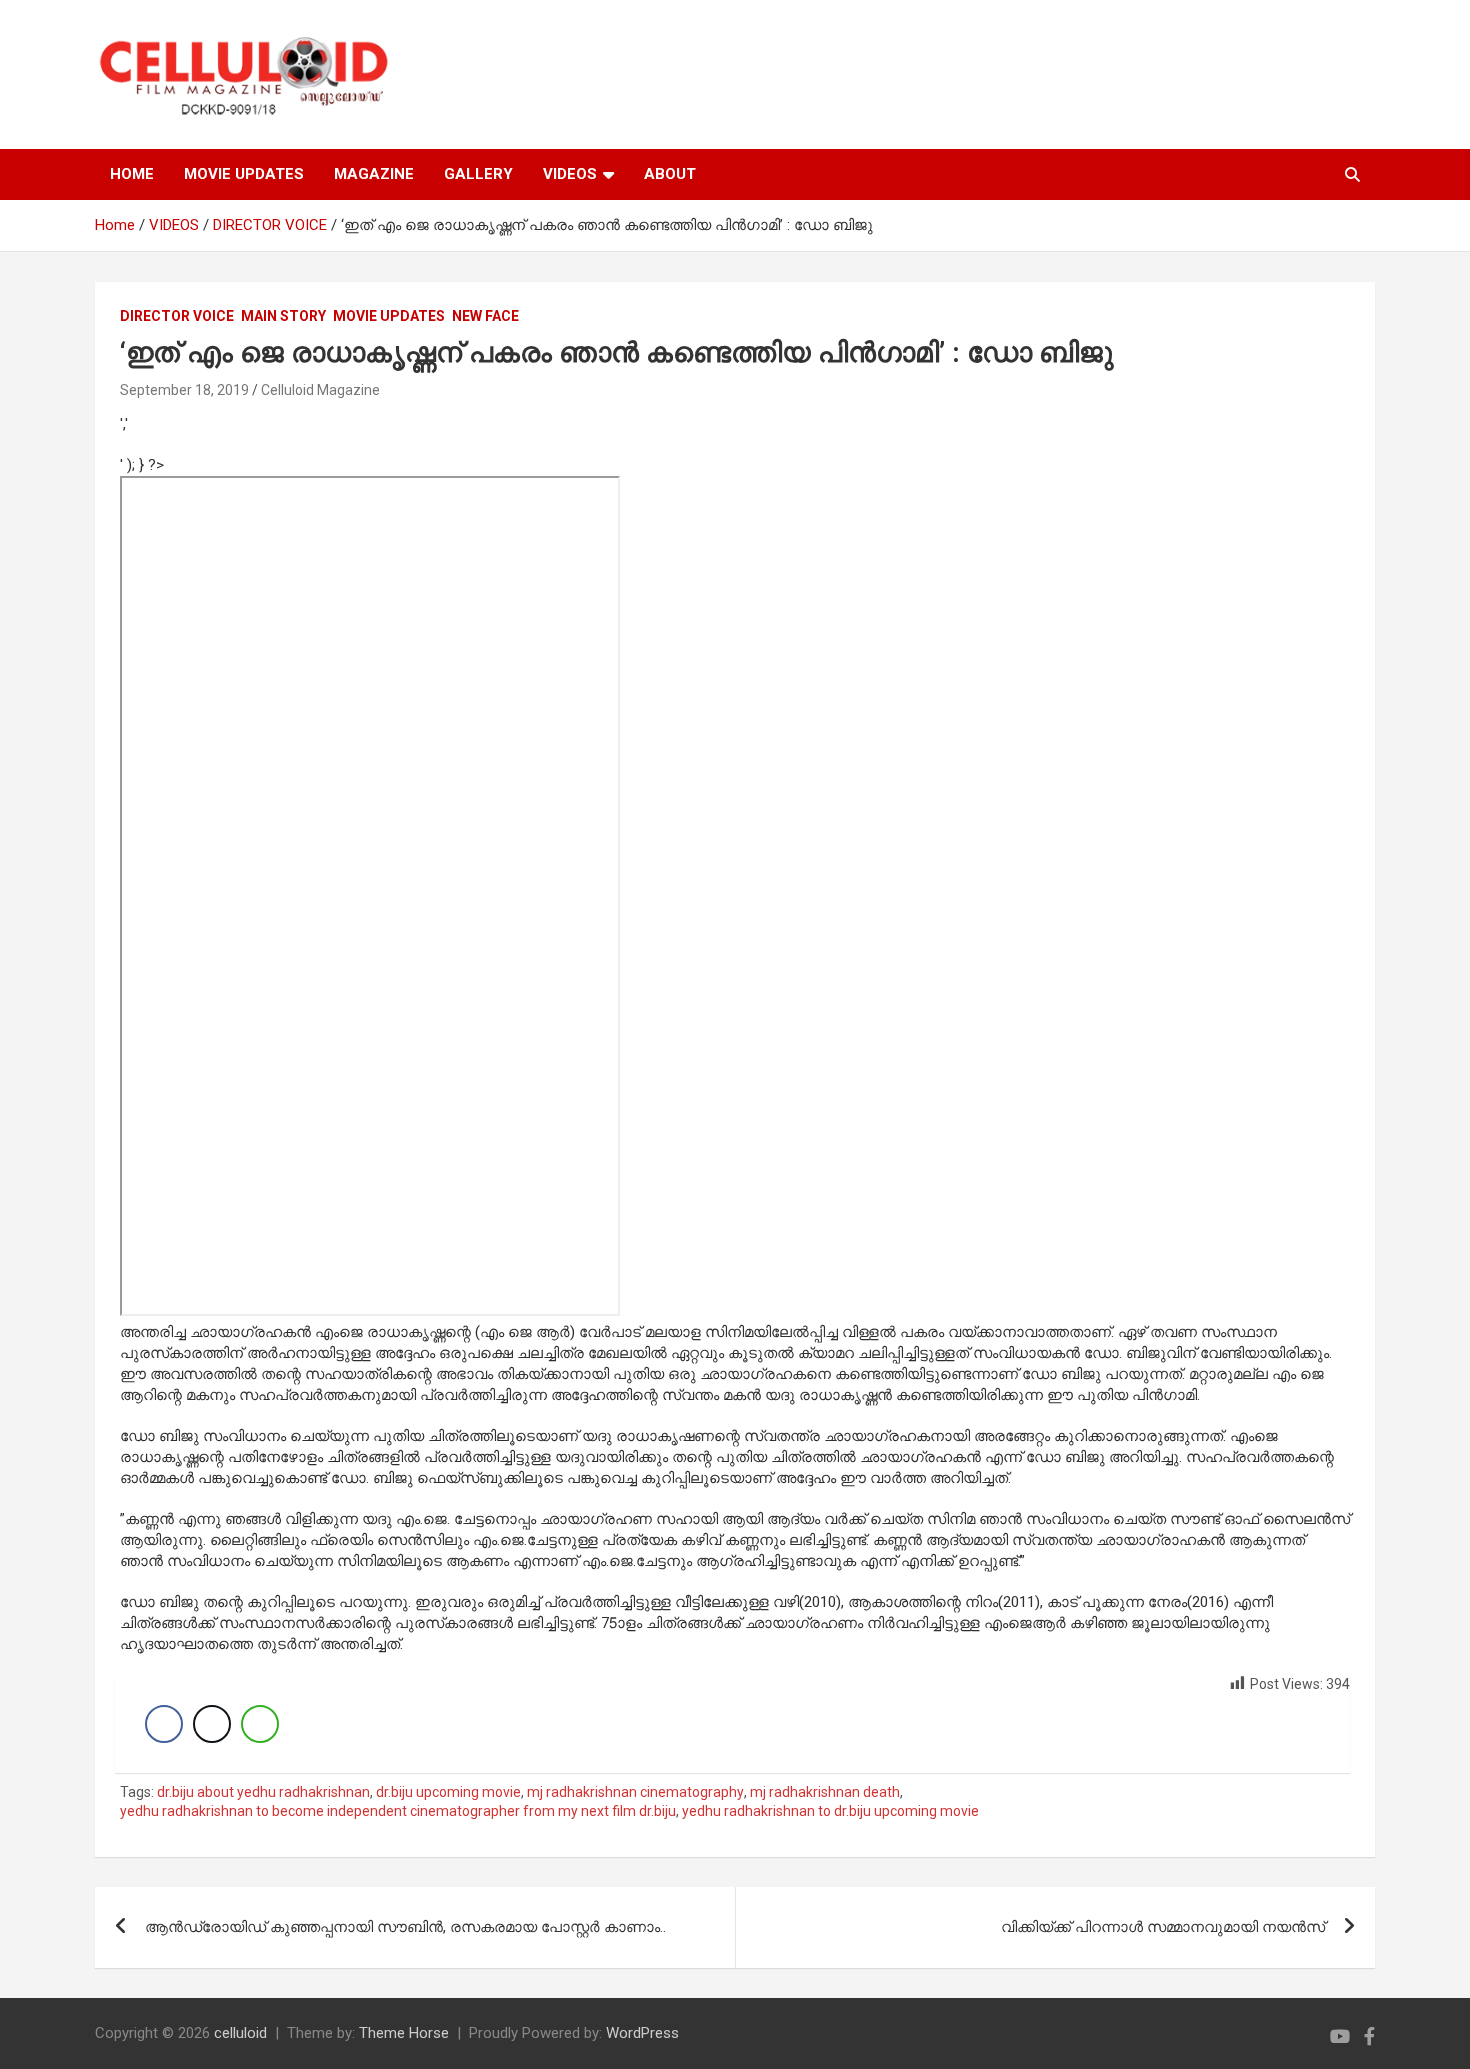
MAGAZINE (374, 174)
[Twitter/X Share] (212, 1724)
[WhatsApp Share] (260, 1724)
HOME (132, 174)
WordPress (642, 2033)
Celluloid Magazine (320, 390)
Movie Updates (389, 316)
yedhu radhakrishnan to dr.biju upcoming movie (830, 1811)
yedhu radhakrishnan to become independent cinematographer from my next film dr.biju (398, 1811)
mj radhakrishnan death (825, 1792)
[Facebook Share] (164, 1724)
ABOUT (670, 174)
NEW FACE (485, 316)
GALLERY (478, 174)
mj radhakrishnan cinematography (635, 1792)
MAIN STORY (283, 316)
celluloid (240, 2033)
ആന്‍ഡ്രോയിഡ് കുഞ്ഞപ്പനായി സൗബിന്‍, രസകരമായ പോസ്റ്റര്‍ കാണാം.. (405, 1927)
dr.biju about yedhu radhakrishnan (263, 1792)
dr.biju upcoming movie (448, 1792)
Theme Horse (404, 2033)
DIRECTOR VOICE (177, 316)
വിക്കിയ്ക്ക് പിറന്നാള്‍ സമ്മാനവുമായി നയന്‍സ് (1163, 1927)
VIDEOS (570, 174)
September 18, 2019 (184, 390)
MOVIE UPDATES (244, 174)
